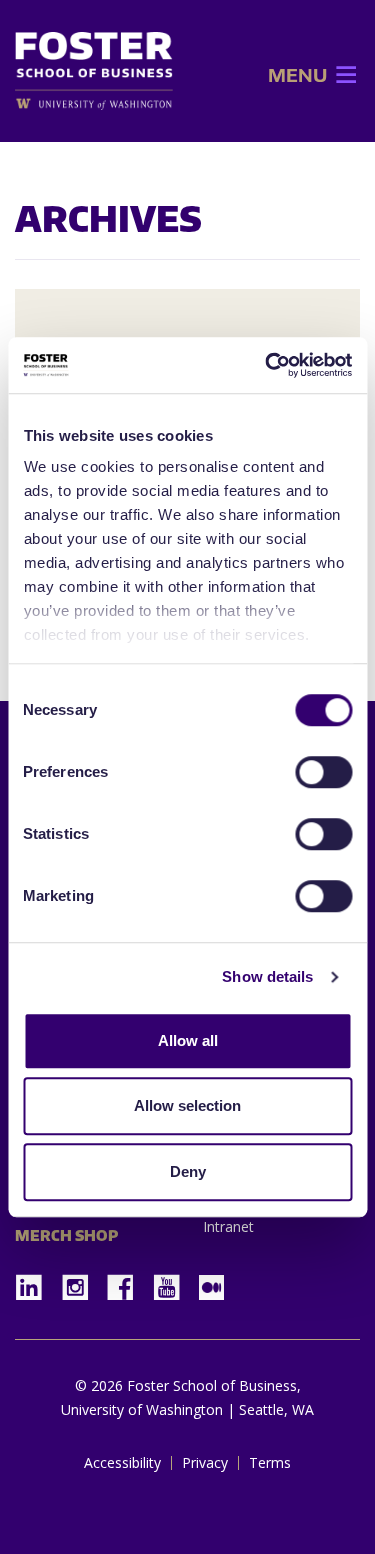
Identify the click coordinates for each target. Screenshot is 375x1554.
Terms (270, 1463)
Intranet (228, 1226)
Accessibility (122, 1463)
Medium (211, 1287)
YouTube (174, 1281)
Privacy (205, 1463)
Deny (188, 1171)
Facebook (128, 1281)
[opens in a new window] (94, 103)
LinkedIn (36, 1281)
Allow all (188, 1040)
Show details (267, 976)
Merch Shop (66, 1235)
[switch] (323, 772)
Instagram (82, 1281)
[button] (297, 75)
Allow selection (187, 1105)
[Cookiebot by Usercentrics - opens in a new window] (267, 365)
